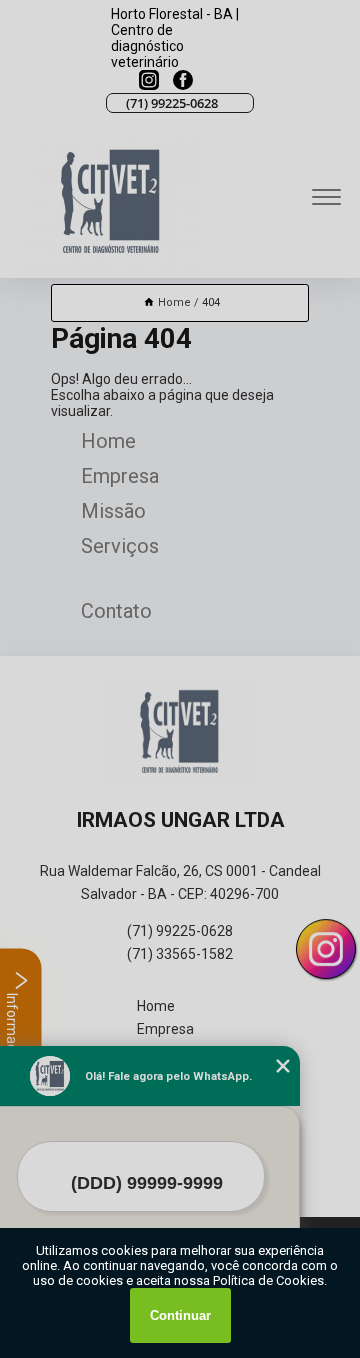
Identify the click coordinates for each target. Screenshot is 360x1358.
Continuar (180, 1315)
